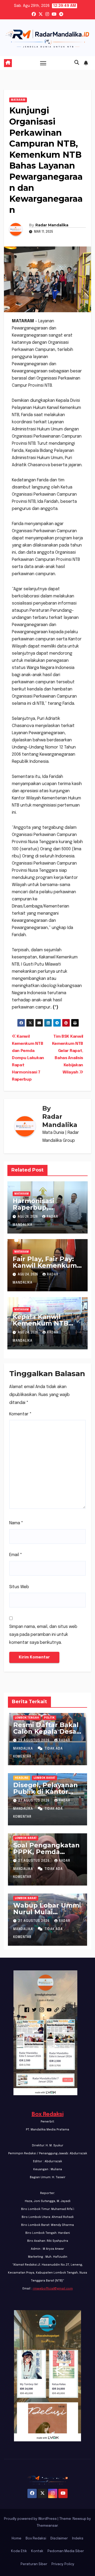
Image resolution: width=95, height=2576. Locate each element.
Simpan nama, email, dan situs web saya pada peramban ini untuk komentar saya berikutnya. (43, 1635)
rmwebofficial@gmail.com (53, 2289)
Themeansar (47, 2526)
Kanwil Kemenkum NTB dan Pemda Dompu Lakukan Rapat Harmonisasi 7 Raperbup (28, 1058)
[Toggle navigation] (43, 63)
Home (16, 2538)
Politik (49, 1718)
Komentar (20, 1414)
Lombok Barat (44, 1778)
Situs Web (19, 1587)
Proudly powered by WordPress (31, 2519)
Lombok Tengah (27, 1718)
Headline (22, 1778)
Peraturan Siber (34, 2564)
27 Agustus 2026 (34, 1801)
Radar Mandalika (52, 225)
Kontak (37, 2551)
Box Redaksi (48, 2114)
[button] (77, 63)
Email (16, 1555)
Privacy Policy (63, 2564)
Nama (16, 1523)
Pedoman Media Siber (66, 2551)
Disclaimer (59, 2538)
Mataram (18, 100)
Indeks (78, 2538)
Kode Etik (19, 2551)
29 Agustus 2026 (34, 1741)
